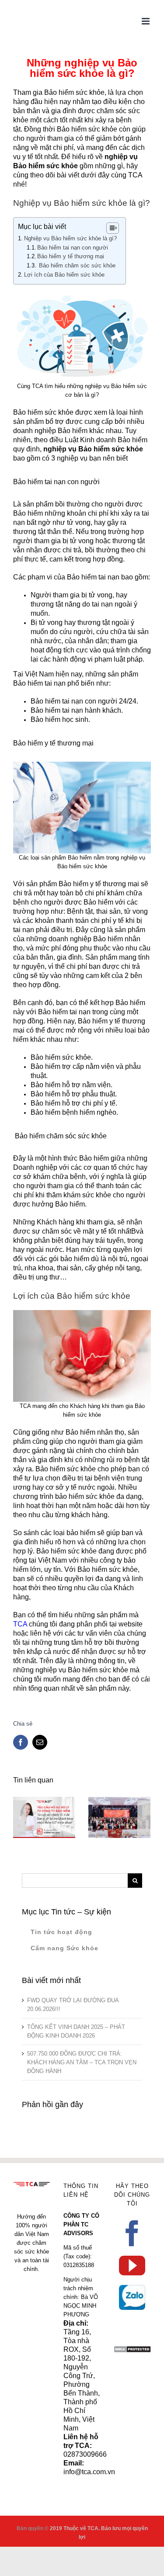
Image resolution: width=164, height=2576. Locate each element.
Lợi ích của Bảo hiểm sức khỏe (64, 275)
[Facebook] (132, 2233)
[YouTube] (132, 2266)
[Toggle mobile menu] (146, 21)
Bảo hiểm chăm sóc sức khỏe (76, 265)
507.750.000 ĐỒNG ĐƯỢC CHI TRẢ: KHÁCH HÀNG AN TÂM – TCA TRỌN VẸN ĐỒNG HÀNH (82, 2062)
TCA (20, 1624)
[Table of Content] (113, 228)
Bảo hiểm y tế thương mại (71, 256)
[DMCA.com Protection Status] (132, 2350)
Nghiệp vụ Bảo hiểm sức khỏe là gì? (70, 238)
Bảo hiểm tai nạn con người (73, 248)
